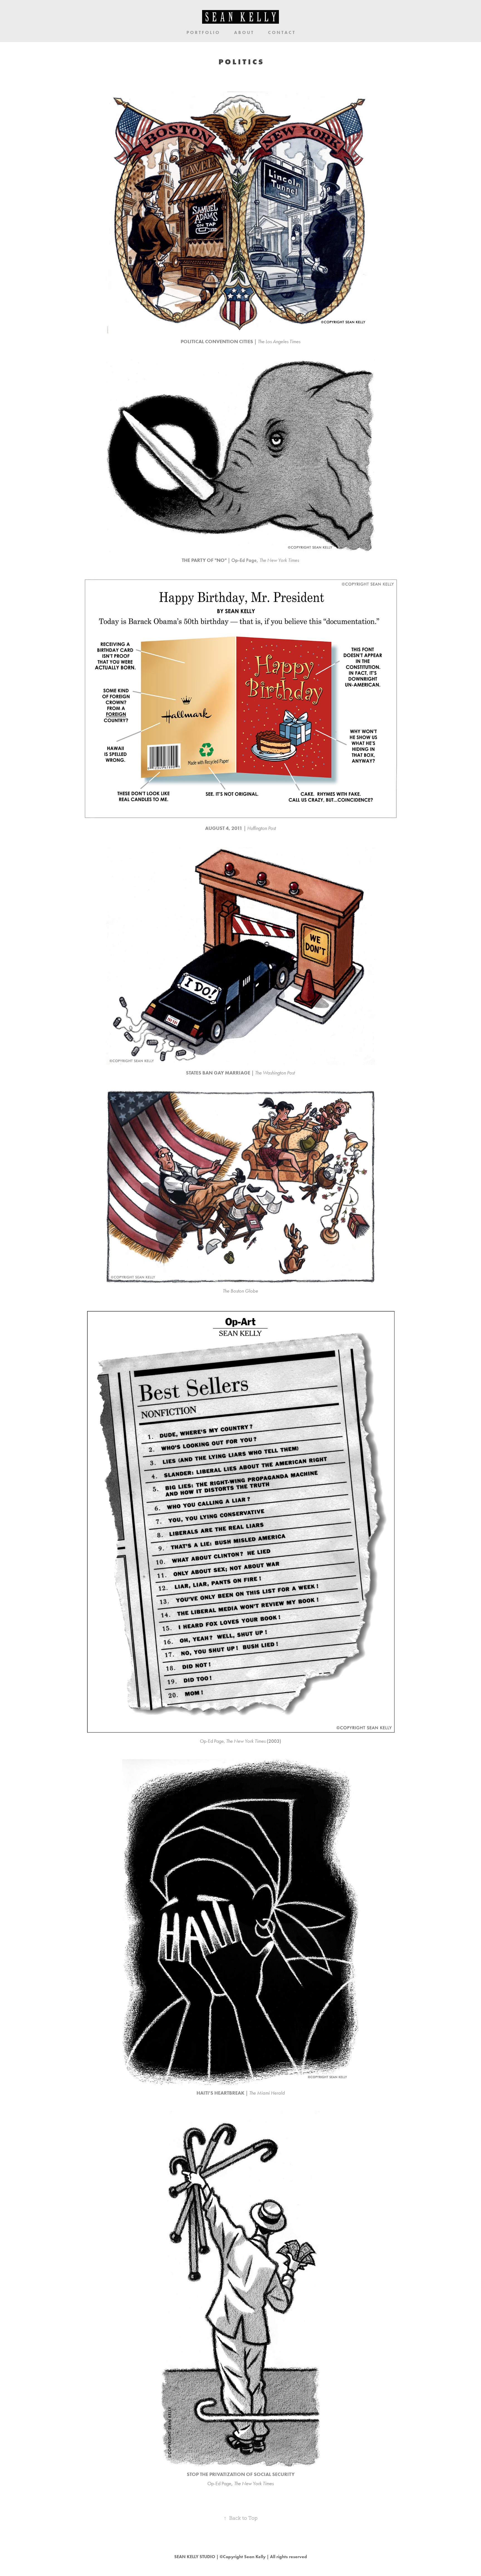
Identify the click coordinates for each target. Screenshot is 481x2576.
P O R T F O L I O (203, 32)
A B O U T (244, 32)
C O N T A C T (281, 32)
